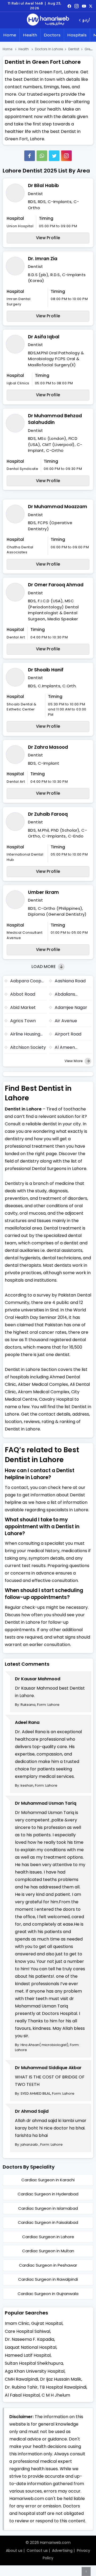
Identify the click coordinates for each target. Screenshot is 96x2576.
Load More (44, 967)
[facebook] (69, 6)
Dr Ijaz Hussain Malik (61, 2379)
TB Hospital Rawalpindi (63, 2387)
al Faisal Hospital (22, 2395)
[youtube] (84, 6)
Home (10, 35)
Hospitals (77, 35)
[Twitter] (54, 156)
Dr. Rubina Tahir (21, 2387)
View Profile (48, 238)
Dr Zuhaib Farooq (48, 814)
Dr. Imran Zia (43, 259)
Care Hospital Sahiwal (27, 2331)
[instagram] (66, 156)
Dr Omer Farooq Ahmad (56, 585)
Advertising (62, 2550)
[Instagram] (77, 6)
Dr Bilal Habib (43, 186)
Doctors (52, 35)
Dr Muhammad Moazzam (58, 507)
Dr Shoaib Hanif (46, 670)
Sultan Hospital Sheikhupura (34, 2363)
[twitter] (91, 6)
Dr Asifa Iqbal (44, 337)
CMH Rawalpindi (21, 2379)
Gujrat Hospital (47, 2323)
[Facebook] (30, 156)
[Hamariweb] (48, 20)
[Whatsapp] (42, 156)
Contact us (37, 2550)
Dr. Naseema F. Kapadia (29, 2339)
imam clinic (17, 2323)
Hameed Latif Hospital (28, 2355)
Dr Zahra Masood (48, 747)
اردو (86, 20)
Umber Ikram (43, 892)
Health (30, 35)
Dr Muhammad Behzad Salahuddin (55, 419)
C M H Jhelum (56, 2395)
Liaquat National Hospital (31, 2347)
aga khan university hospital (35, 2371)
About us (14, 2550)
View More (74, 1061)
